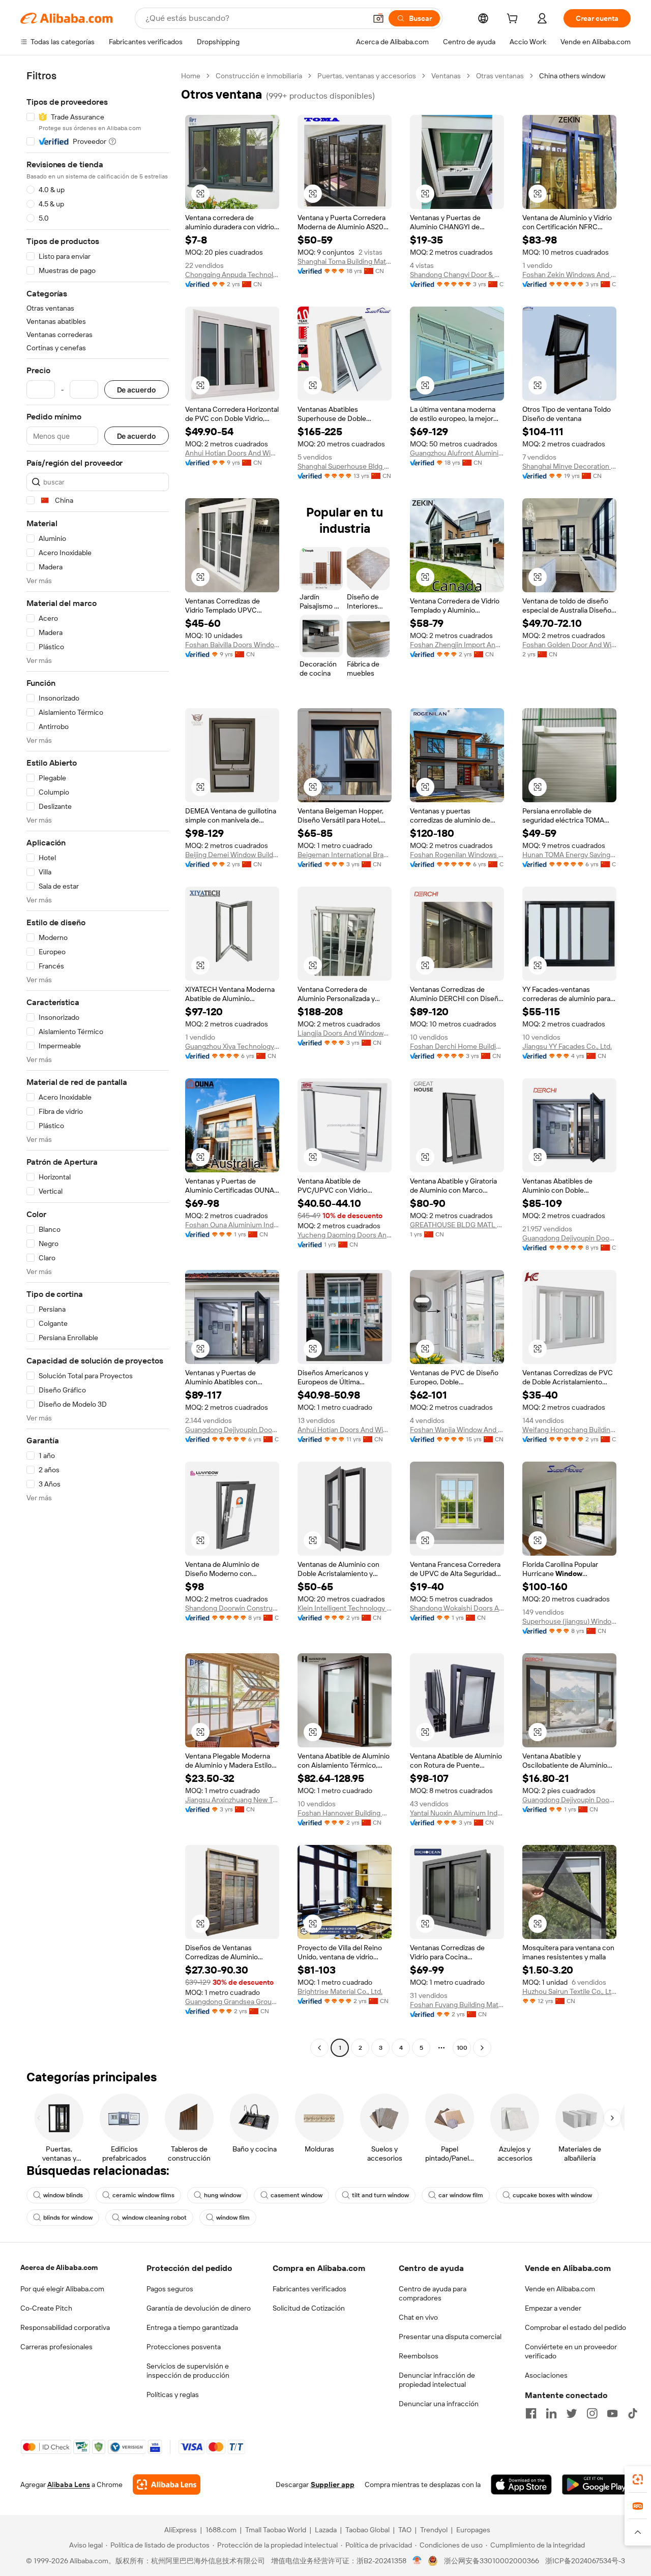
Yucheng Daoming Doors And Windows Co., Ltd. (345, 1235)
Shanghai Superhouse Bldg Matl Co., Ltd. (345, 466)
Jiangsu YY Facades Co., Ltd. (567, 1046)
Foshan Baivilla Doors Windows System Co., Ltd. (232, 645)
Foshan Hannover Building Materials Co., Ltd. (345, 1813)
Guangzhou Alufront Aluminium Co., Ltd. (457, 453)
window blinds (63, 2195)
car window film (461, 2195)
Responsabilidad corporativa (65, 2327)
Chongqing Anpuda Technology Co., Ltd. (232, 275)
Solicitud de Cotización (309, 2308)
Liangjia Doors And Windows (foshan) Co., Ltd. (345, 1033)
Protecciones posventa (184, 2347)
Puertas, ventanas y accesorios (367, 76)
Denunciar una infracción (439, 2404)
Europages (473, 2530)
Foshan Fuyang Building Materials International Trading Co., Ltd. (457, 2005)
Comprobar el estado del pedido (575, 2327)
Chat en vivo (418, 2317)
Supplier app (333, 2484)
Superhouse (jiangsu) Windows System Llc (569, 1621)
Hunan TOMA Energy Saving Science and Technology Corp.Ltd (569, 855)
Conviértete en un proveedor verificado (571, 2351)
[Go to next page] (482, 2048)
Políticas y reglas (173, 2395)
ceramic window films (143, 2195)
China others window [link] (572, 76)
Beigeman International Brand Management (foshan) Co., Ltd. (345, 855)
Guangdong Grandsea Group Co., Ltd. (232, 2002)
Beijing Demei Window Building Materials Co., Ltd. (232, 855)
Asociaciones (546, 2375)
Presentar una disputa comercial (450, 2337)
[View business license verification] (417, 2561)
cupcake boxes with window (552, 2195)
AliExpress (181, 2530)
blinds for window (68, 2218)
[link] (638, 2479)
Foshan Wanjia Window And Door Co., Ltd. (457, 1430)
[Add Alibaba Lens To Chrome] (167, 2484)
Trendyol (434, 2530)
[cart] (514, 20)
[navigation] (98, 1063)
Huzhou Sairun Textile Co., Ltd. (569, 1991)
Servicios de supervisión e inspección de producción (188, 2371)
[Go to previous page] (319, 2048)
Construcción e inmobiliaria (259, 76)
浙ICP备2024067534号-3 (585, 2561)
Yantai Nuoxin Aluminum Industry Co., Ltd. (457, 1813)
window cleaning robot (154, 2218)
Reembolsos (419, 2356)
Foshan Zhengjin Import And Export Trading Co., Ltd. (457, 645)
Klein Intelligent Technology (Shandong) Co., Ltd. (345, 1608)
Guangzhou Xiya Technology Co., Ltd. (232, 1046)
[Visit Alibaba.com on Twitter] (572, 2413)
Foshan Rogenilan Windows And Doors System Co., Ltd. (457, 855)
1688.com (221, 2530)
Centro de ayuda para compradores (433, 2293)
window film (233, 2218)
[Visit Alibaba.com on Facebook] (531, 2413)
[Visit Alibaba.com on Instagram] (592, 2413)
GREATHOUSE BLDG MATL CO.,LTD (457, 1225)
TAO (405, 2530)
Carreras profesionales (56, 2347)
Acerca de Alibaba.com (59, 2267)
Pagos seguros (170, 2289)
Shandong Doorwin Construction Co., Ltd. (232, 1608)
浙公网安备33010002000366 (492, 2561)
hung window (223, 2195)
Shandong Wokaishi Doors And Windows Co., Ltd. (457, 1608)
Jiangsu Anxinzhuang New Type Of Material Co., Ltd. (232, 1800)
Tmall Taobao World (276, 2530)
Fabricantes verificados (309, 2289)
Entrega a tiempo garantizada (192, 2327)
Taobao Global (367, 2530)
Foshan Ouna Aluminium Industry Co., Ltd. (232, 1225)
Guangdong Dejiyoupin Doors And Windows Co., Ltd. (569, 1238)
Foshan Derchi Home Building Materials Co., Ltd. (457, 1046)
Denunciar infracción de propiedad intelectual (437, 2380)
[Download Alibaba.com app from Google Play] (596, 2484)
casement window (297, 2195)
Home (191, 76)
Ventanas (446, 76)
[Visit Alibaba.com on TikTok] (633, 2413)
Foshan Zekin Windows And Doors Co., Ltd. (569, 275)
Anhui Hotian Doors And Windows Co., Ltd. (232, 453)
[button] (378, 18)
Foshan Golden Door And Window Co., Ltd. (569, 645)
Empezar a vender (553, 2308)
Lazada (326, 2530)
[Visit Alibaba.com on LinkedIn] (551, 2413)
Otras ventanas (500, 76)
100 (462, 2048)
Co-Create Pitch (46, 2308)
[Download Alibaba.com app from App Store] (521, 2484)
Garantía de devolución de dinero (199, 2308)
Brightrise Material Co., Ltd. (340, 1991)
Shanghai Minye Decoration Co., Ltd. (569, 466)
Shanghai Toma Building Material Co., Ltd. (345, 261)
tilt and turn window (380, 2195)
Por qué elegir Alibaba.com (62, 2289)
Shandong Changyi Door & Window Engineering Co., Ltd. (457, 275)
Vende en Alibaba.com (560, 2289)
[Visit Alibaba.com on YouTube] (612, 2413)
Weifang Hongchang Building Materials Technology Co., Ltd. (569, 1430)
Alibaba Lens (69, 2484)
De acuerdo (137, 390)
